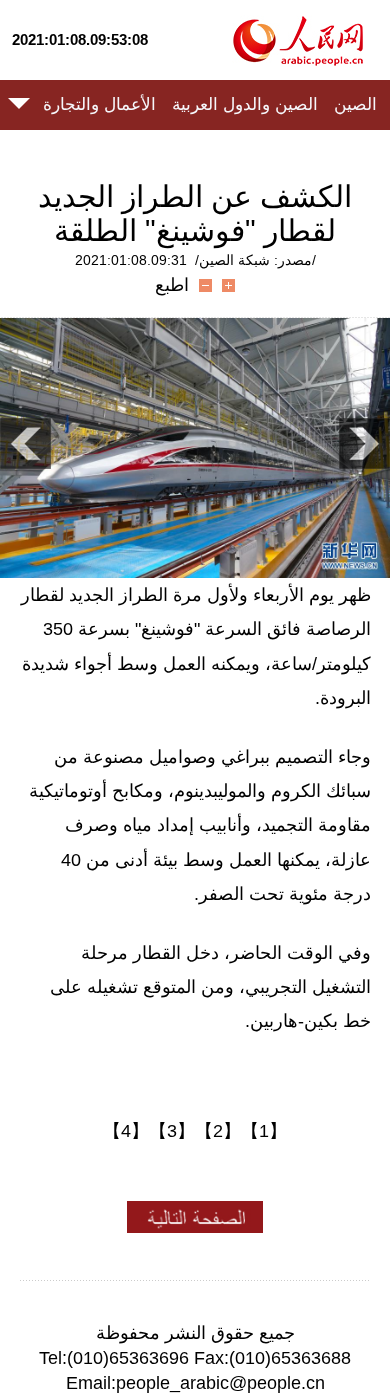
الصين (355, 104)
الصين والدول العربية (245, 104)
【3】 (172, 1131)
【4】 (126, 1131)
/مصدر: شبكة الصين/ (255, 260)
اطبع (172, 285)
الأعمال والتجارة (99, 104)
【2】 (218, 1131)
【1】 (264, 1131)
